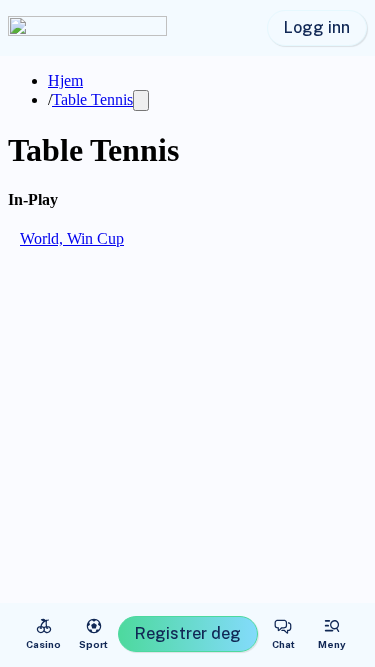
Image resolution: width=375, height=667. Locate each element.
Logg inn (317, 27)
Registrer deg (188, 633)
